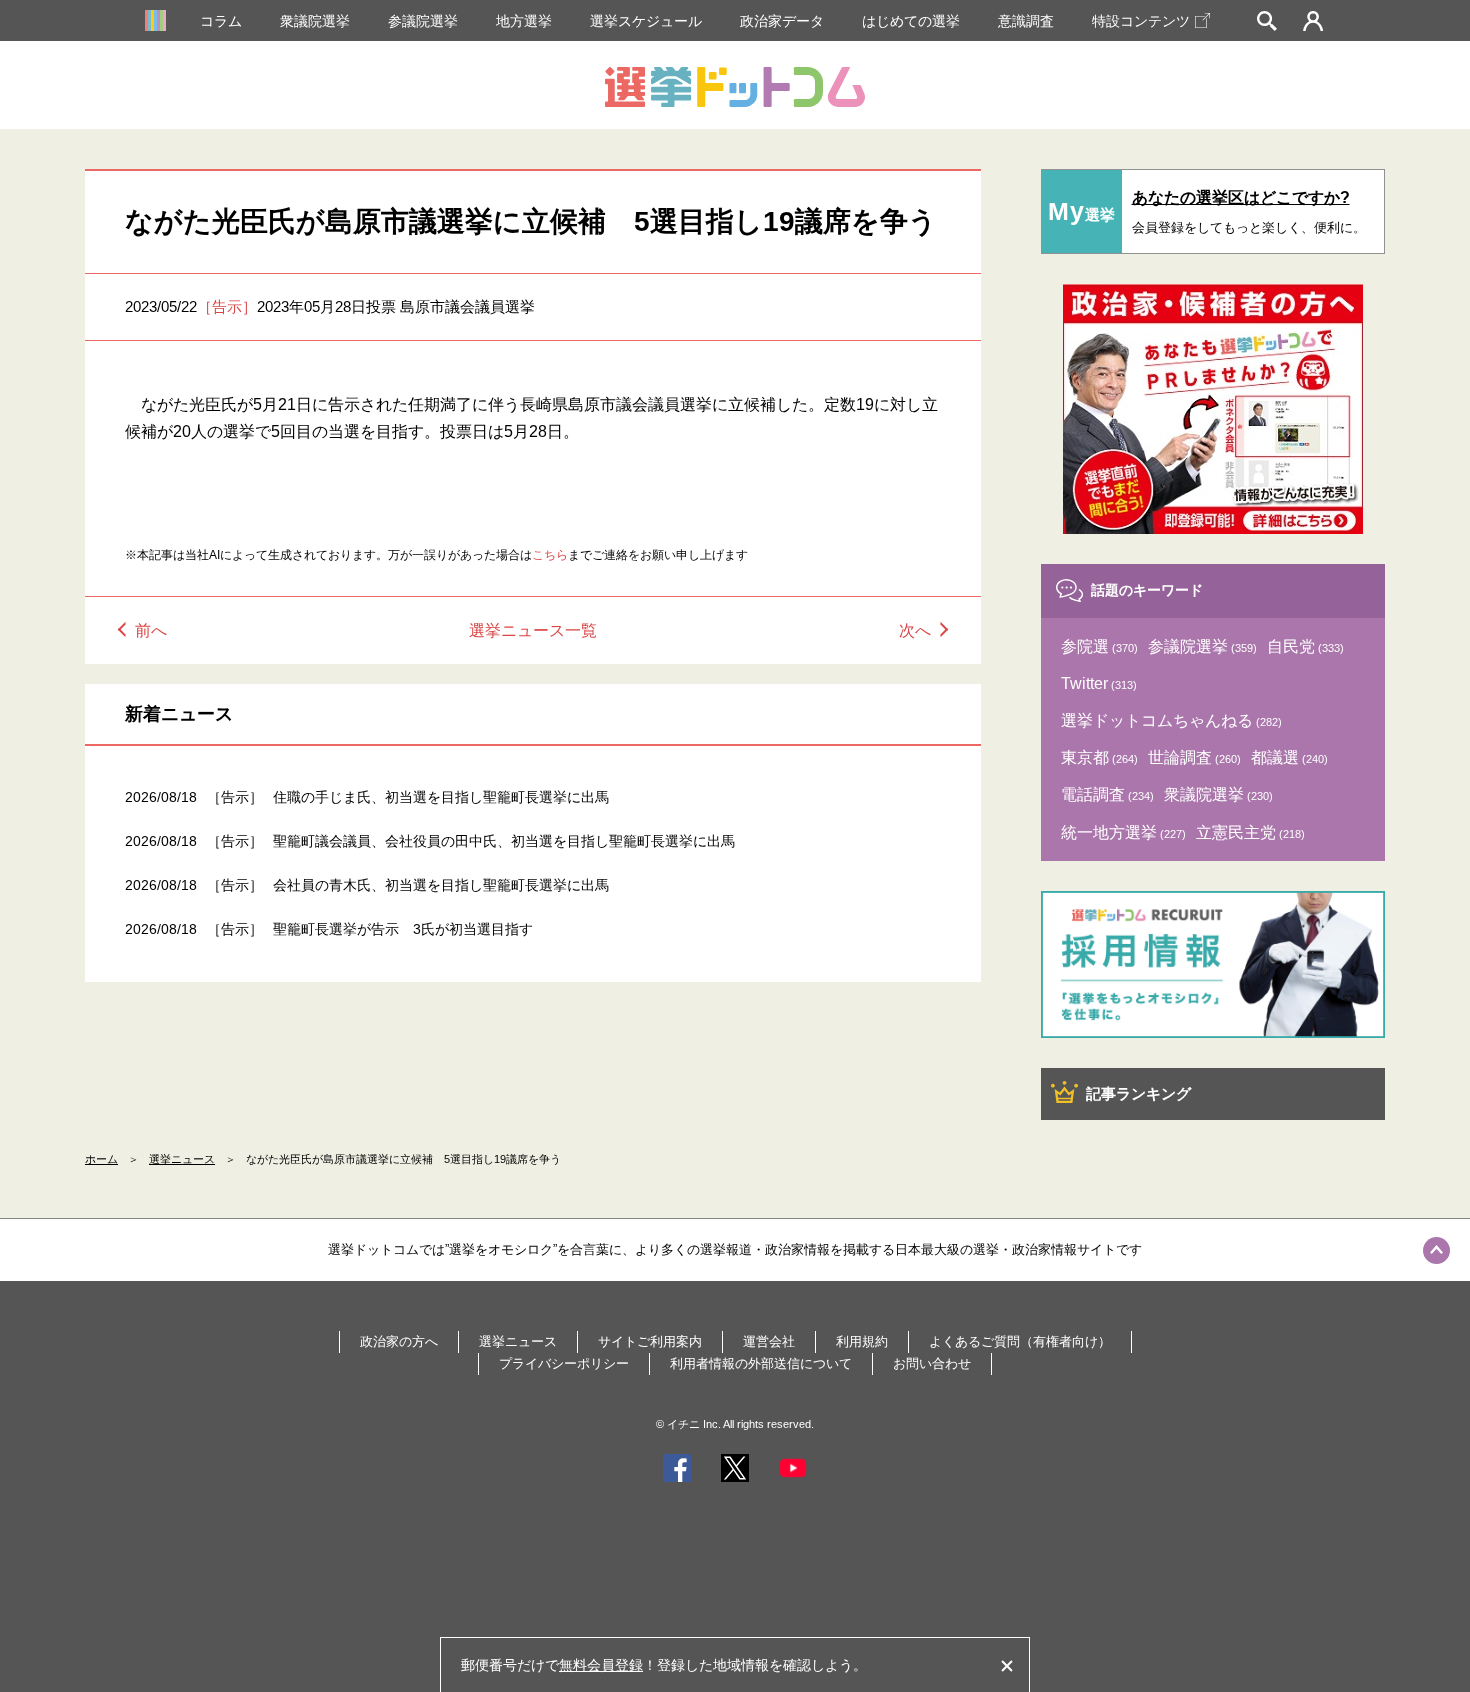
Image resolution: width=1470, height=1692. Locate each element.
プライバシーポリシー (564, 1363)
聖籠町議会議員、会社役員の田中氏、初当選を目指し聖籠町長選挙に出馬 (504, 841)
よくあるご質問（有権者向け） (1020, 1341)
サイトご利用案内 (650, 1341)
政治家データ (782, 21)
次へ (915, 630)
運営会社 (769, 1341)
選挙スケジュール (646, 21)
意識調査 (1026, 21)
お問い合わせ (932, 1363)
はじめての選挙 (911, 21)
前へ (151, 630)
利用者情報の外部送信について (761, 1363)
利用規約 (862, 1341)
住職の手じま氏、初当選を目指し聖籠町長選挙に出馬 (441, 797)
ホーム (101, 1159)
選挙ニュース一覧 (533, 630)
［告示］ (227, 306)
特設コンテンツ (1141, 21)
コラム (221, 21)
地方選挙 (524, 21)
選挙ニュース (182, 1159)
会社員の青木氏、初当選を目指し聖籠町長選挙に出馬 (441, 885)
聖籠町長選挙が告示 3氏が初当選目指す (403, 929)
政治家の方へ (399, 1341)
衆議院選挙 (315, 21)
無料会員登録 (601, 1665)
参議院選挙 (423, 21)
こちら (550, 555)
